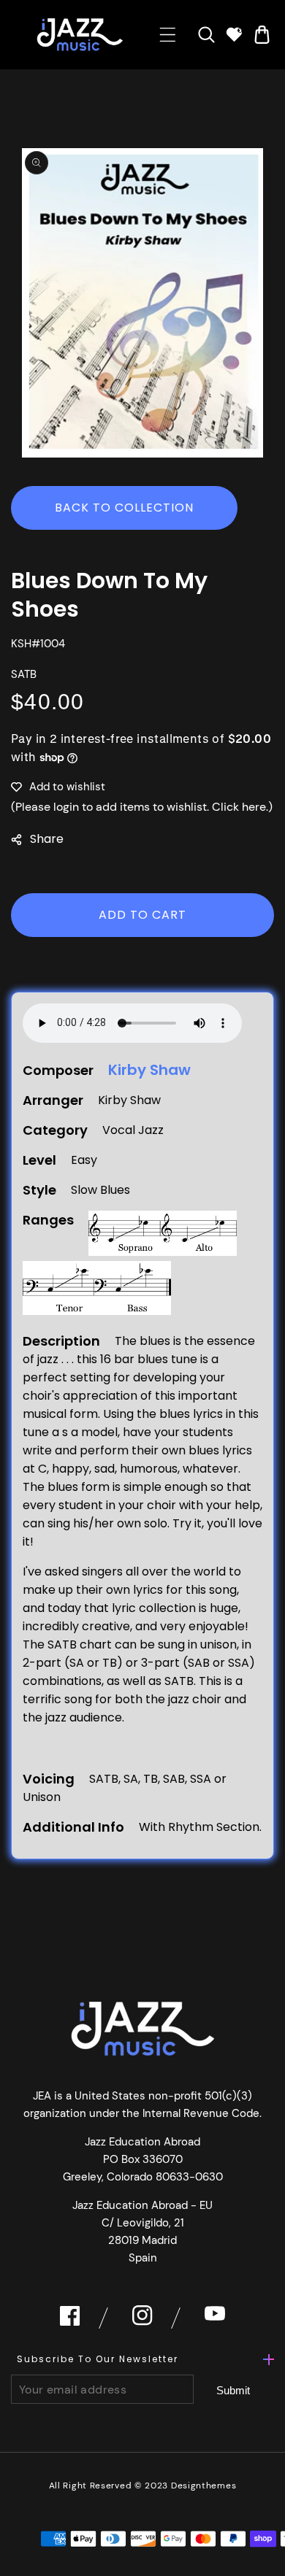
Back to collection (124, 508)
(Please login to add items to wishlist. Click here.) (142, 807)
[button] (168, 35)
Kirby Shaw (149, 1070)
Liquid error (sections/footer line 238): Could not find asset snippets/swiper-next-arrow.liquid (233, 2390)
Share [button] (47, 839)
